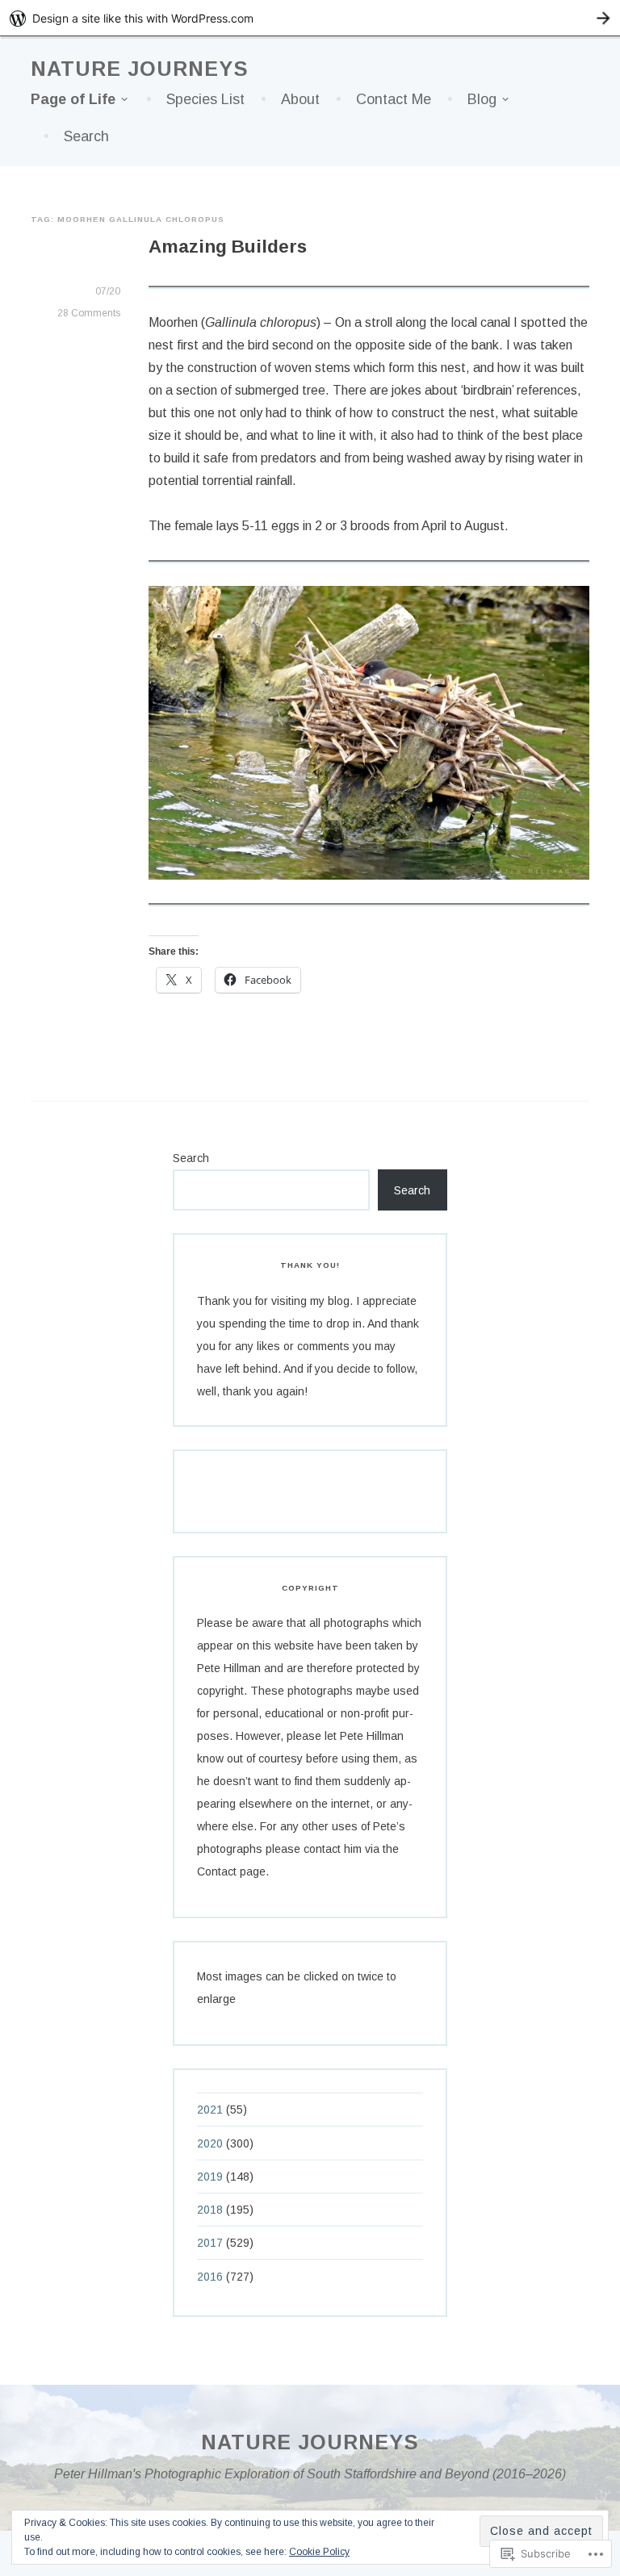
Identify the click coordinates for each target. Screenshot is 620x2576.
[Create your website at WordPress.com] (310, 18)
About (300, 99)
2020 (210, 2143)
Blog (482, 99)
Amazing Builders (228, 247)
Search (86, 136)
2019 (210, 2177)
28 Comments (89, 313)
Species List (205, 99)
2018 (210, 2210)
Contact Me (394, 99)
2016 (210, 2277)
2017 (210, 2243)
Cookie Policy (319, 2552)
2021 (210, 2110)
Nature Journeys (140, 69)
